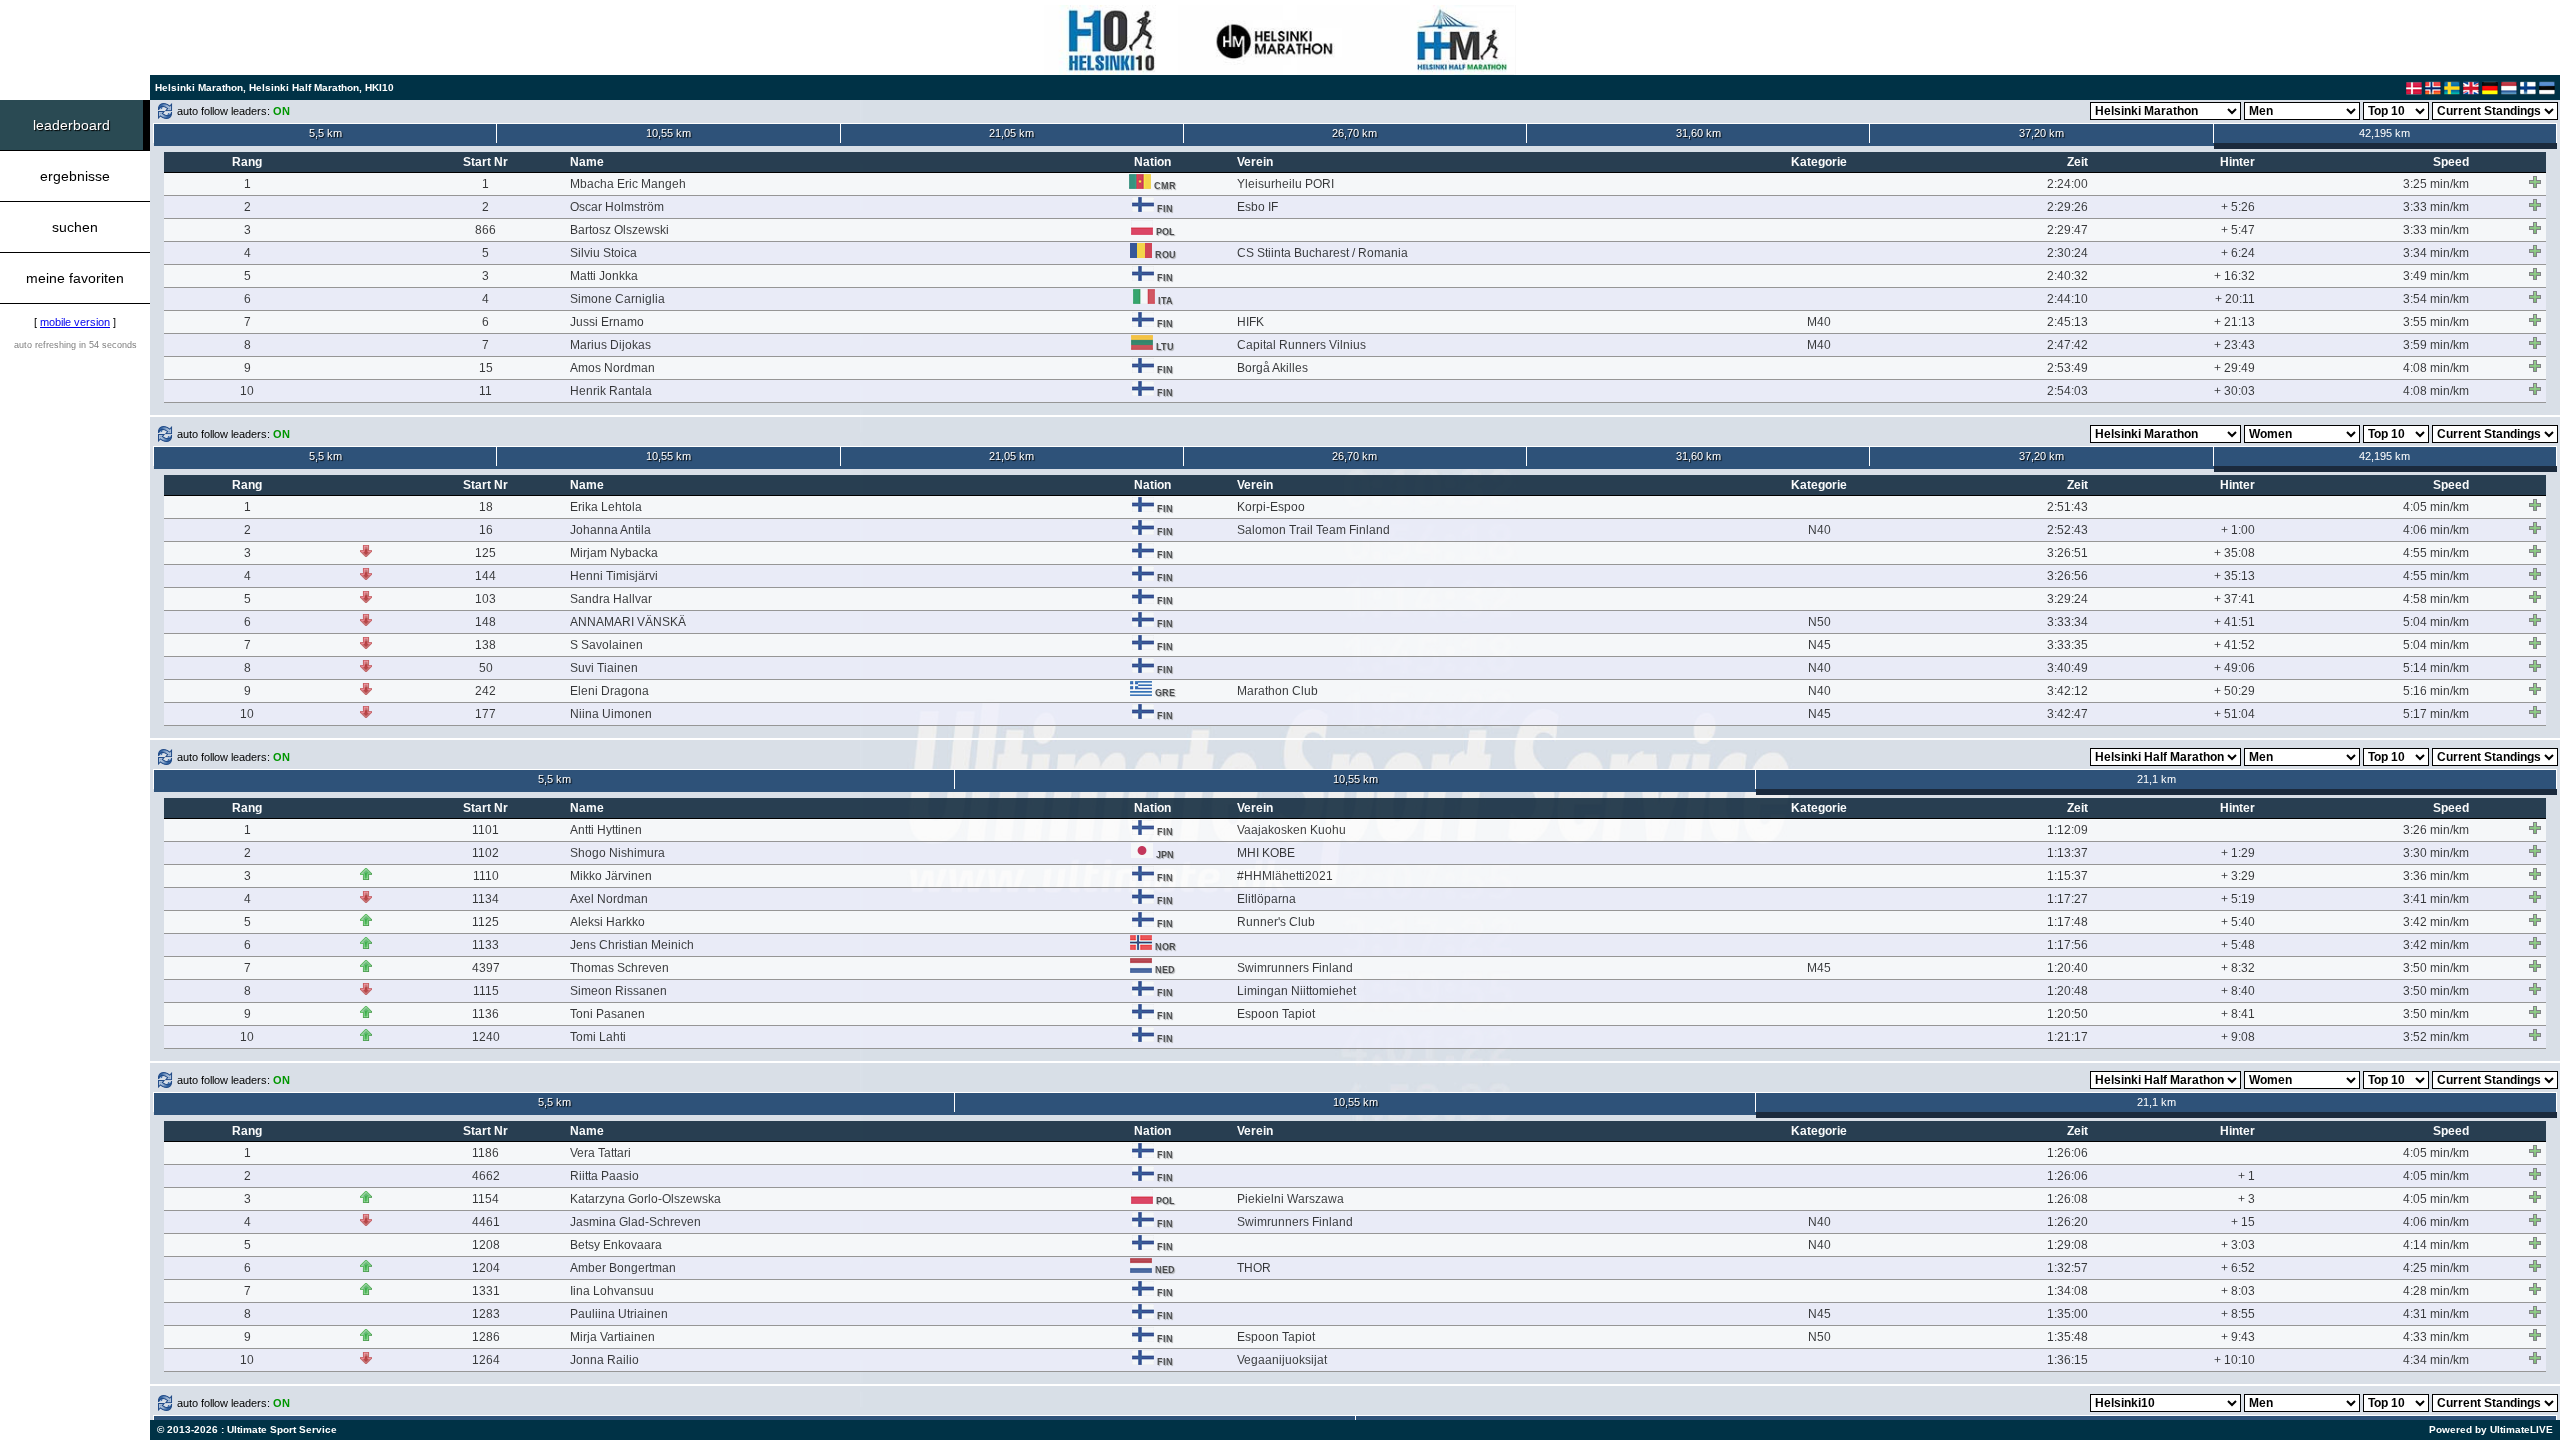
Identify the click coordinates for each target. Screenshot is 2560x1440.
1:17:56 (2067, 945)
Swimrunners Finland (1295, 968)
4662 (486, 1176)
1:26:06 (2067, 1153)
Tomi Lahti (598, 1037)
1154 (485, 1199)
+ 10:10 (2234, 1360)
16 (486, 530)
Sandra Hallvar (611, 599)
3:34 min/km (2436, 253)
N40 (1819, 530)
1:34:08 (2067, 1291)
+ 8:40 (2238, 991)
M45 (1819, 968)
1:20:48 (2067, 991)
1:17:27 (2067, 899)
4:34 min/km (2436, 1360)
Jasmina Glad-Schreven (635, 1222)
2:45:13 (2067, 322)
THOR (1254, 1268)
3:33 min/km (2436, 207)
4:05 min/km (2436, 507)
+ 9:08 (2238, 1037)
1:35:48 (2067, 1337)
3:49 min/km (2436, 276)
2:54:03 (2067, 391)
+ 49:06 (2234, 668)
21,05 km (1011, 133)
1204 (486, 1268)
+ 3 (2246, 1199)
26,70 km (1354, 133)
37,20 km (2041, 133)
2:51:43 (2067, 507)
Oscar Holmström (617, 207)
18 (486, 507)
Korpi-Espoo (1271, 507)
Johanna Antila (610, 530)
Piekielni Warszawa (1290, 1199)
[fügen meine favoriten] (2535, 182)
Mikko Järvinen (611, 876)
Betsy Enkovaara (616, 1245)
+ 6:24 (2238, 253)
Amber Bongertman (623, 1268)
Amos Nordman (612, 368)
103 (485, 599)
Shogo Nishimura (617, 853)
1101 (485, 830)
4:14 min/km (2436, 1245)
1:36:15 (2067, 1360)
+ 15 (2243, 1222)
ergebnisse (75, 176)
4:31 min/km (2436, 1314)
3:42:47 (2067, 714)
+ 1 (2246, 1176)
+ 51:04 (2234, 714)
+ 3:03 (2238, 1245)
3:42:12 (2067, 691)
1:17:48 (2067, 922)
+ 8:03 (2238, 1291)
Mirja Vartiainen (612, 1337)
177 (485, 714)
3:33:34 (2067, 622)
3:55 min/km (2436, 322)
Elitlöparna (1266, 899)
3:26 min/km (2436, 830)
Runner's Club (1276, 922)
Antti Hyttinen (606, 830)
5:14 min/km (2436, 668)
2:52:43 (2067, 530)
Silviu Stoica (603, 253)
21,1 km (2156, 779)
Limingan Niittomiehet (1296, 991)
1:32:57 (2067, 1268)
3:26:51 (2067, 553)
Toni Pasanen (607, 1014)
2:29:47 (2067, 230)
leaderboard (71, 125)
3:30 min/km (2436, 853)
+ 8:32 (2238, 968)
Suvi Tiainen (604, 668)
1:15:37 (2067, 876)
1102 (485, 853)
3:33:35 (2067, 645)
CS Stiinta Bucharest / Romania (1322, 253)
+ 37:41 (2234, 599)
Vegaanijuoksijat (1282, 1360)
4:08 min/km (2436, 368)
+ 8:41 (2238, 1014)
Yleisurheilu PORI (1285, 184)
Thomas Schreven (619, 968)
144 (485, 576)
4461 (486, 1222)
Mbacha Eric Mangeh (628, 184)
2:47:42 (2067, 345)
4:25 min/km (2436, 1268)
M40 (1819, 322)
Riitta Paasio (604, 1176)
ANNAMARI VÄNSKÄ (628, 622)
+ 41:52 (2234, 645)
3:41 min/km (2436, 899)
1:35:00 (2067, 1314)
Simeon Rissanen (618, 991)
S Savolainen (606, 645)
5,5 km (325, 133)
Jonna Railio (604, 1360)
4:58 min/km (2436, 599)
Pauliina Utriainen (619, 1314)
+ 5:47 (2238, 230)
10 (247, 391)
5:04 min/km (2436, 622)
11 (485, 391)
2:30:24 (2067, 253)
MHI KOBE (1266, 853)
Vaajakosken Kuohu (1291, 830)
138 (485, 645)
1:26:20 (2067, 1222)
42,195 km (2384, 133)
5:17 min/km (2436, 714)
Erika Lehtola (606, 507)
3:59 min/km (2436, 345)
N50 (1819, 622)
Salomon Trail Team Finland (1313, 530)
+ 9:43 (2238, 1337)
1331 (486, 1291)
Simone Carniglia (617, 299)
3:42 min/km (2436, 922)
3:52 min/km (2436, 1037)
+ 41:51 (2234, 622)
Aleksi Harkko (607, 922)
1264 (486, 1360)
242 (485, 691)
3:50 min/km (2436, 968)
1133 (485, 945)
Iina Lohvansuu (612, 1291)
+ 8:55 (2238, 1314)
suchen (75, 227)
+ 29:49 (2234, 368)
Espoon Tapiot (1276, 1014)
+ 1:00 (2238, 530)
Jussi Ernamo (607, 322)
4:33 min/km (2436, 1337)
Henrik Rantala (611, 391)
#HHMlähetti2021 (1285, 876)
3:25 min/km (2436, 184)
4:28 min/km (2436, 1291)
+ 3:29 (2238, 876)
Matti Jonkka (604, 276)
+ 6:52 (2238, 1268)
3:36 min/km (2436, 876)
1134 (485, 899)
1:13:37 (2067, 853)
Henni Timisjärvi (614, 576)
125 (485, 553)
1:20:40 (2067, 968)
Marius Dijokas (610, 345)
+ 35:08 (2234, 553)
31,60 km (1698, 133)
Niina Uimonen (611, 714)
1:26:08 (2067, 1199)
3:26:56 (2067, 576)
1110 (486, 876)
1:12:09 (2067, 830)
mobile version (75, 322)
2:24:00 (2067, 184)
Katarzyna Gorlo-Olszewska (645, 1199)
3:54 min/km (2436, 299)
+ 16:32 (2234, 276)
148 (485, 622)
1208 (486, 1245)
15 (486, 368)
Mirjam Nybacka (614, 553)
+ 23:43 (2234, 345)
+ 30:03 (2234, 391)
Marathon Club (1277, 691)
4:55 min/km (2436, 553)
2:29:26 (2067, 207)
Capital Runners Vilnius (1301, 345)
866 (485, 230)
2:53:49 (2067, 368)
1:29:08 (2067, 1245)
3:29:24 (2067, 599)
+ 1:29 (2238, 853)
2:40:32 (2067, 276)
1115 (486, 991)
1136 (485, 1014)
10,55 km (668, 133)
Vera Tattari (600, 1153)
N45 (1819, 645)
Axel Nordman (609, 899)
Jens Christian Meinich (632, 945)
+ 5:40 (2238, 922)
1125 (485, 922)
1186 (485, 1153)
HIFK (1250, 322)
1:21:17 (2067, 1037)
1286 (486, 1337)
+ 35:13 (2234, 576)
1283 (486, 1314)
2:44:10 (2067, 299)
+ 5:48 (2238, 945)
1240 (486, 1037)
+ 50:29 (2234, 691)
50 (486, 668)
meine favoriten (75, 278)
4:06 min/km (2436, 530)
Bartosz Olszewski (619, 230)
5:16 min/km (2436, 691)
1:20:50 (2067, 1014)
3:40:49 (2067, 668)
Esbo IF (1257, 207)
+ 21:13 (2234, 322)
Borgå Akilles (1272, 368)
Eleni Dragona (609, 691)
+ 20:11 (2235, 299)
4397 (486, 968)
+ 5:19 (2238, 899)
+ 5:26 (2238, 207)
